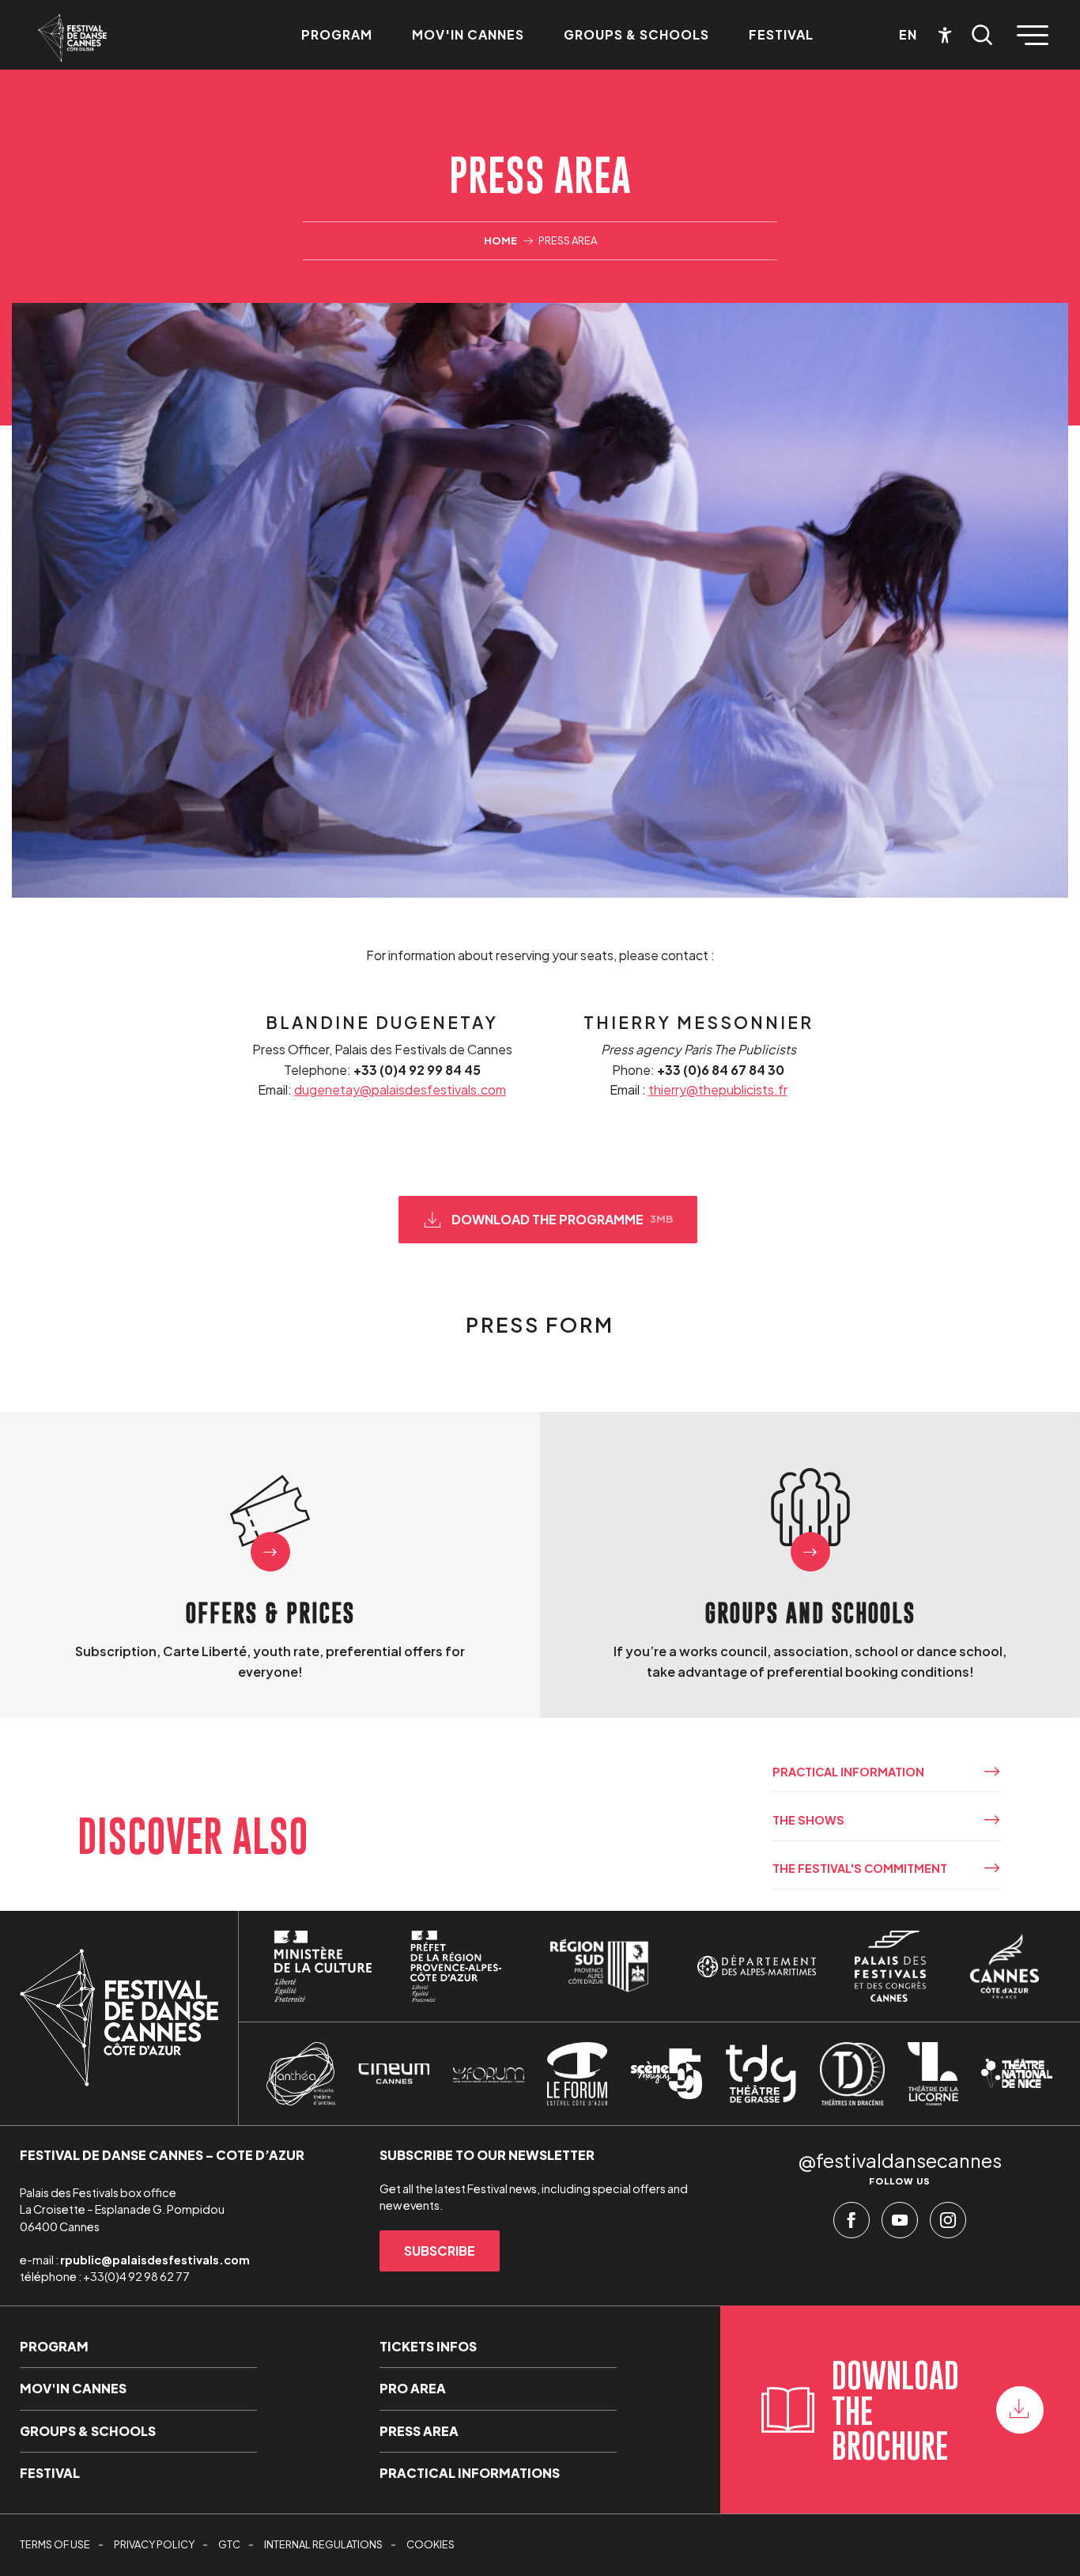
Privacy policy (154, 2544)
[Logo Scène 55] (667, 2074)
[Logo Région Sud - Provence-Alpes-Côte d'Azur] (599, 1966)
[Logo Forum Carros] (489, 2074)
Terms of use (55, 2544)
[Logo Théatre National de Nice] (1017, 2073)
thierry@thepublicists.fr (718, 1089)
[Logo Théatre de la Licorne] (933, 2074)
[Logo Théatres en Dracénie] (852, 2074)
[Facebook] (852, 2224)
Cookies (430, 2544)
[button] (982, 35)
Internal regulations (323, 2544)
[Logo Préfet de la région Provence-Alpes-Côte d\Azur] (455, 1966)
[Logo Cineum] (394, 2074)
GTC (229, 2544)
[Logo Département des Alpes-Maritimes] (757, 1967)
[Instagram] (948, 2224)
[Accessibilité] (945, 35)
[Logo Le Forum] (577, 2074)
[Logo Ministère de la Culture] (323, 1966)
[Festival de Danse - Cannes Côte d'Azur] (72, 38)
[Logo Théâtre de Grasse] (761, 2074)
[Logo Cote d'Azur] (1004, 1966)
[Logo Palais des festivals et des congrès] (890, 1966)
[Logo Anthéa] (301, 2074)
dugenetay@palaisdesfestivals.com (400, 1089)
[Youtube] (900, 2224)
